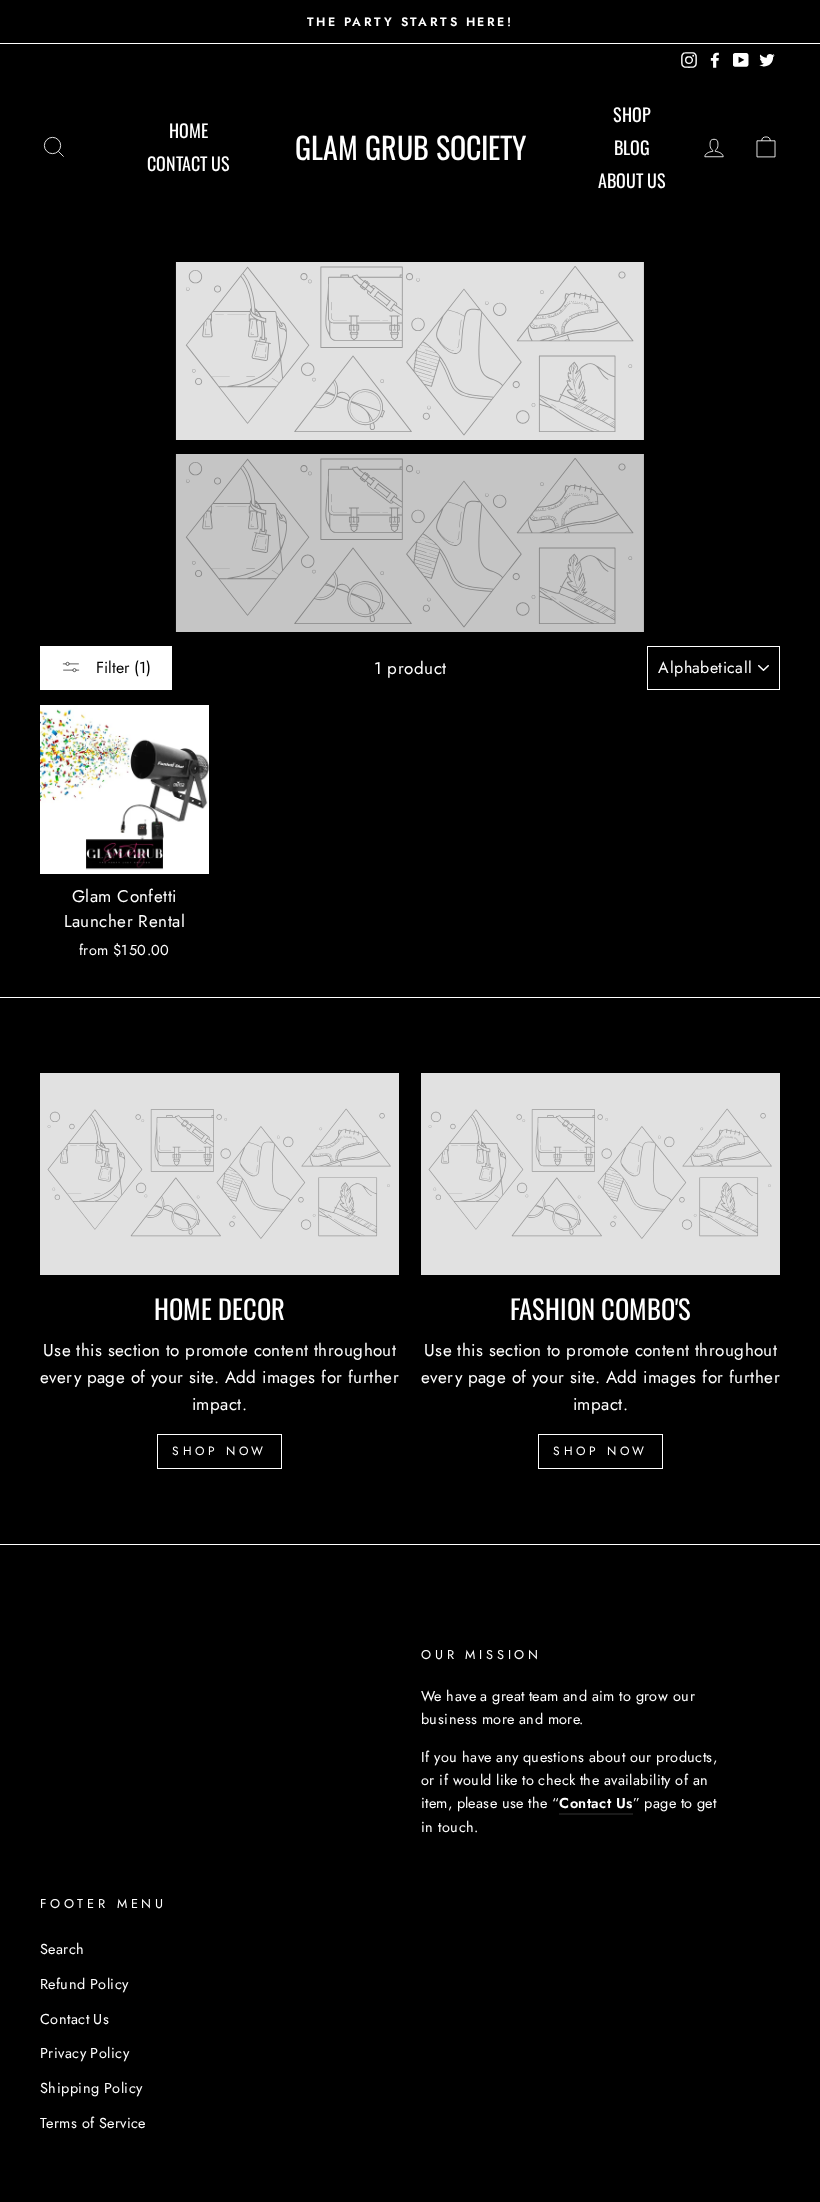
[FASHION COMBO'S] (600, 1174)
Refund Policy (84, 1984)
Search (62, 1949)
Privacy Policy (84, 2053)
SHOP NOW (219, 1451)
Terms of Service (93, 2123)
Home (188, 130)
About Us (632, 180)
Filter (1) (121, 667)
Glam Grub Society (410, 146)
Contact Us (188, 163)
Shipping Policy (91, 2088)
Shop (632, 114)
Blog (632, 147)
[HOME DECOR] (219, 1174)
